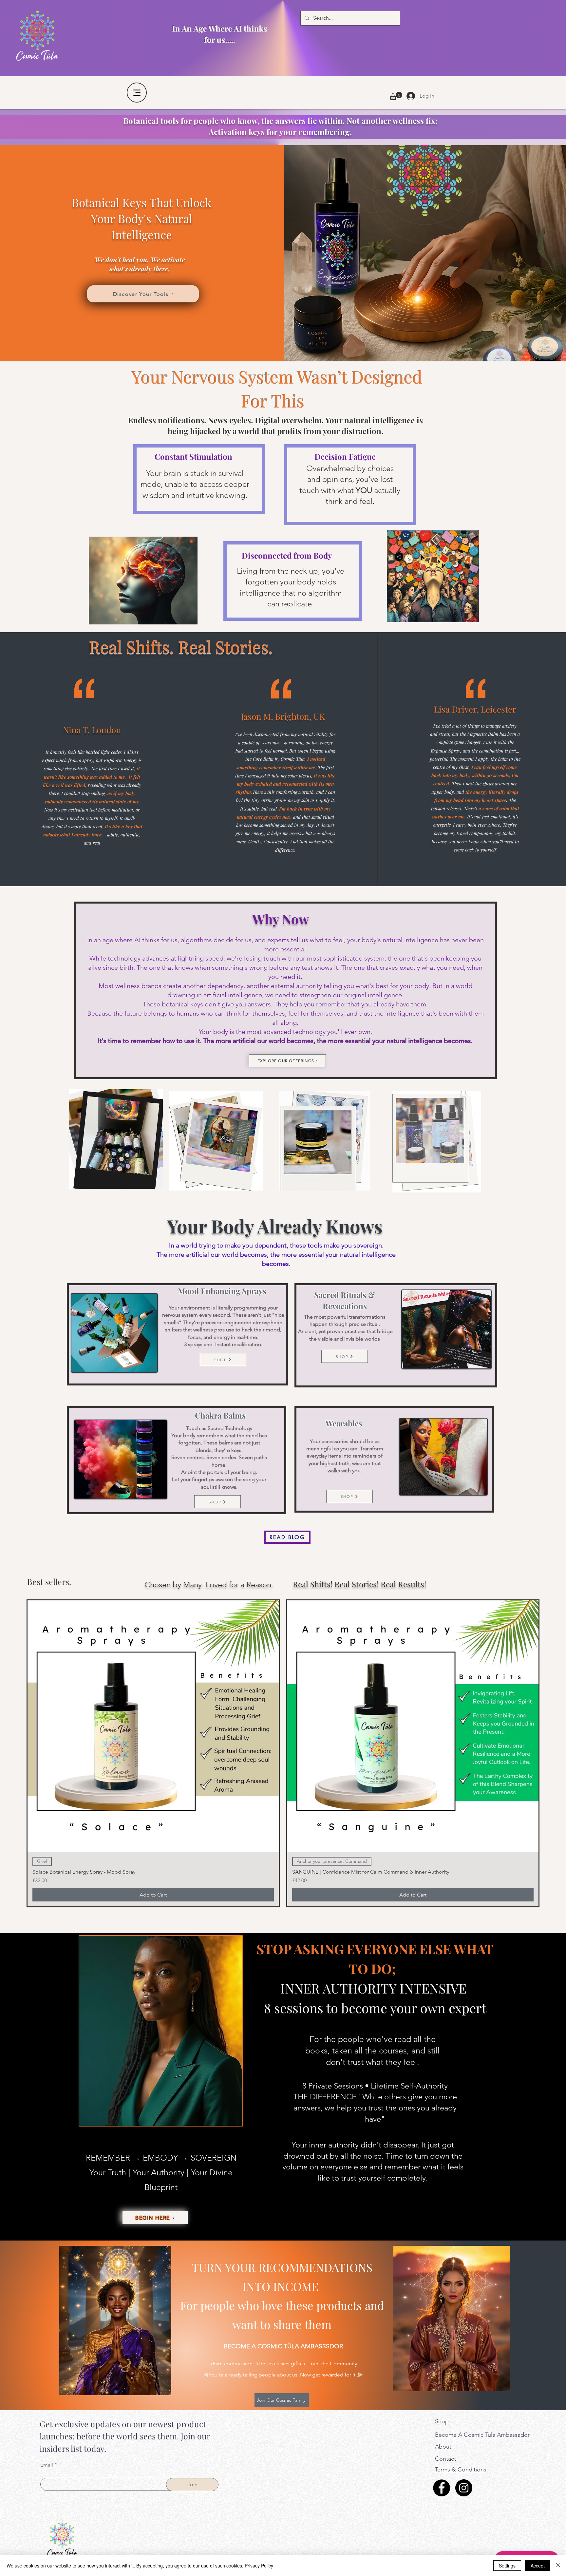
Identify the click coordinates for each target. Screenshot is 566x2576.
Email (47, 2465)
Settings (507, 2566)
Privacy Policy (259, 2566)
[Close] (558, 2566)
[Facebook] (442, 2488)
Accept (538, 2566)
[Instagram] (464, 2488)
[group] (283, 1753)
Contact (445, 2459)
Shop (442, 2421)
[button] (396, 96)
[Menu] (137, 93)
